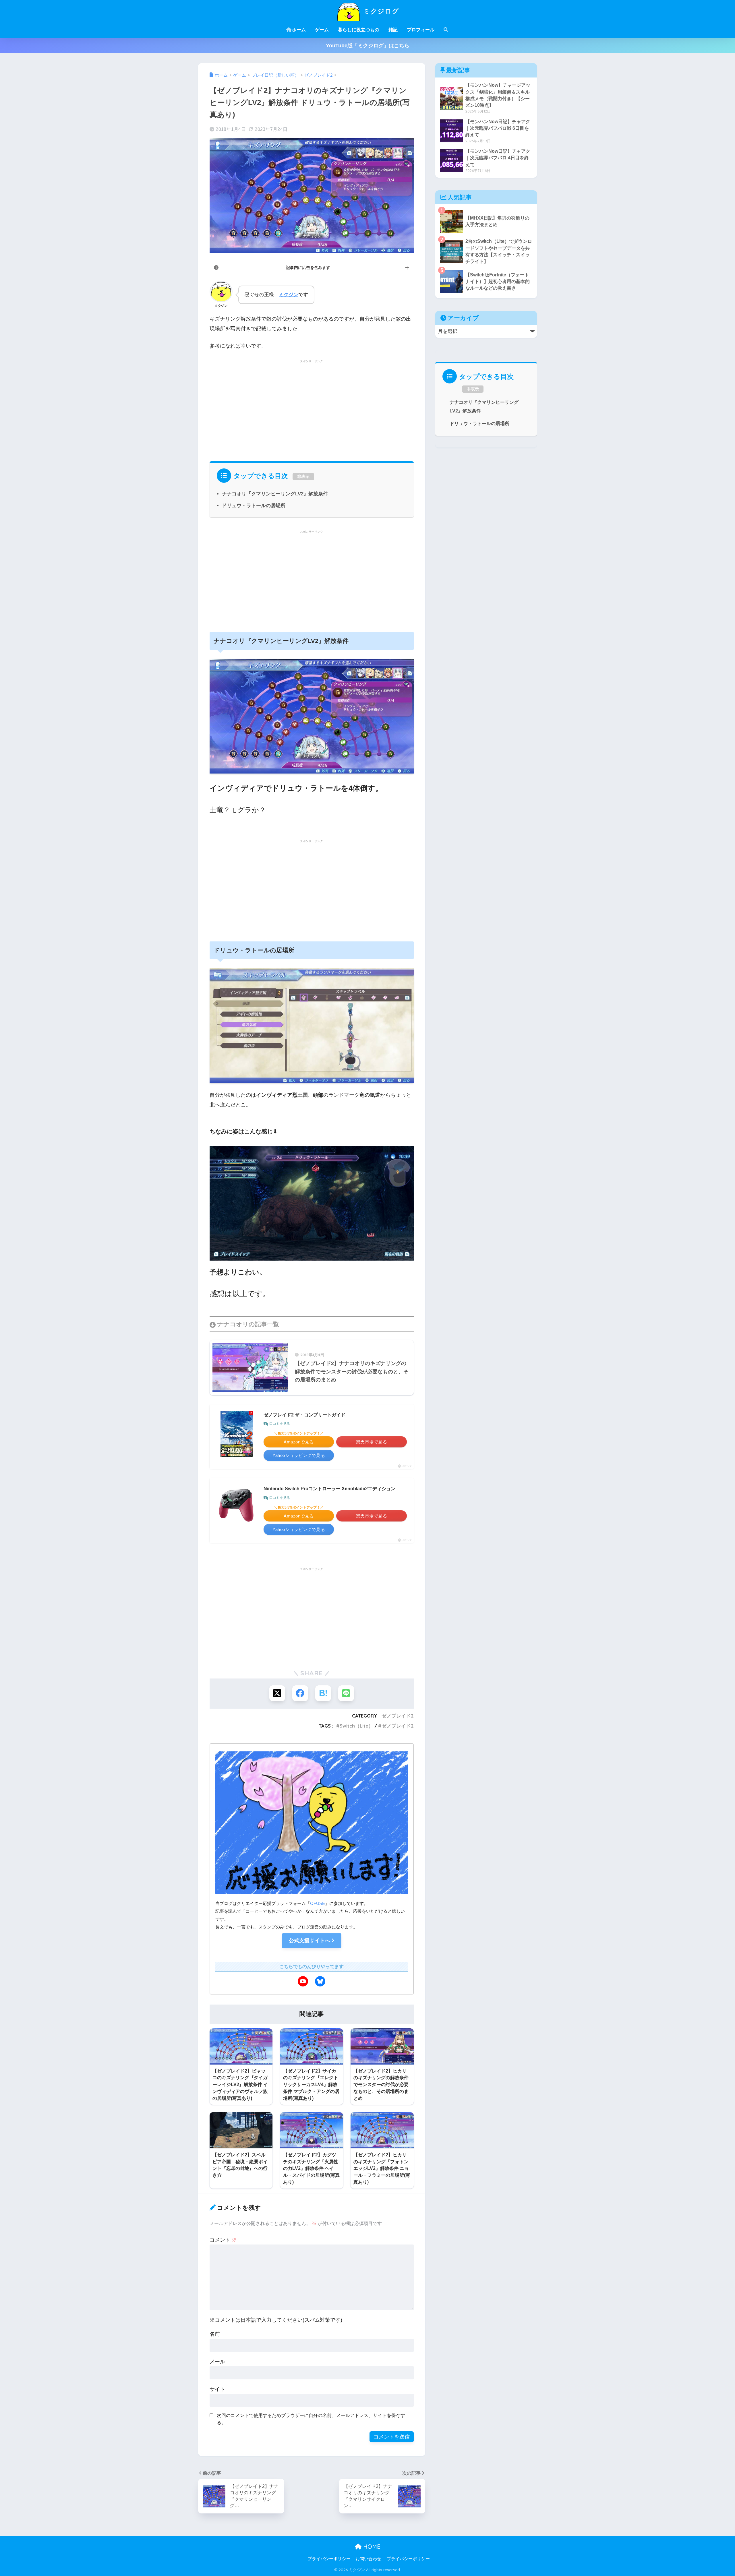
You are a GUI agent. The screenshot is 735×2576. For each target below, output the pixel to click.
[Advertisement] (312, 409)
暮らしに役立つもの (359, 30)
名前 (215, 2334)
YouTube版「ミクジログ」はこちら (368, 46)
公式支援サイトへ (310, 1941)
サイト (217, 2389)
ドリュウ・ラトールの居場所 (254, 506)
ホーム (299, 30)
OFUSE (318, 1903)
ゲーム (322, 30)
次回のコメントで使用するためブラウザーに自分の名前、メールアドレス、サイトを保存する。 (311, 2419)
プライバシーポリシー (329, 2559)
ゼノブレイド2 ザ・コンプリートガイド (304, 1415)
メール (217, 2362)
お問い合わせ (368, 2559)
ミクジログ (380, 11)
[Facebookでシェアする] (300, 1693)
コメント (223, 2240)
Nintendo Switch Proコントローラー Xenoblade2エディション (329, 1489)
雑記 (393, 30)
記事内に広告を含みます (308, 268)
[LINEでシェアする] (346, 1693)
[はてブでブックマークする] (323, 1693)
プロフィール (421, 30)
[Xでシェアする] (277, 1693)
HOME (371, 2547)
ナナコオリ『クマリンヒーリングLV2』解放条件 (275, 494)
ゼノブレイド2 (398, 1716)
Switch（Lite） (356, 1726)
